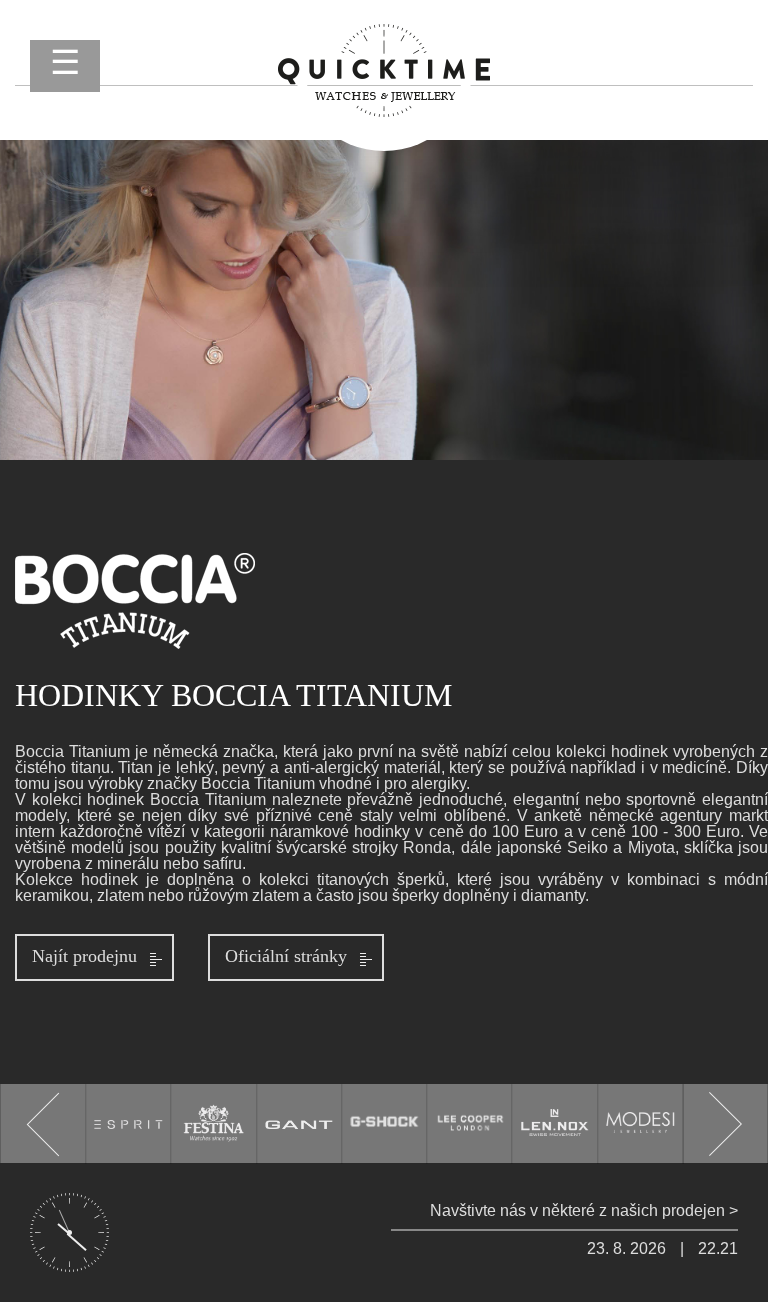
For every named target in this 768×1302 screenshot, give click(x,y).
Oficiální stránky (286, 956)
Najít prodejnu (84, 956)
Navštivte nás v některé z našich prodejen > (584, 1210)
